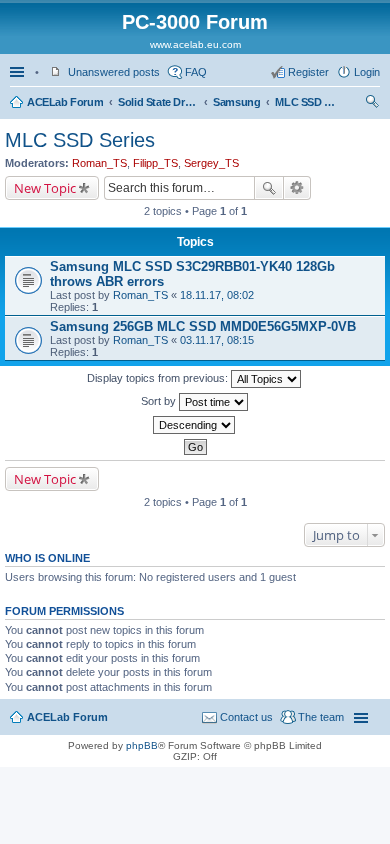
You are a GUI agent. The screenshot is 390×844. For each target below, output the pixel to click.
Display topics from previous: (159, 378)
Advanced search (297, 188)
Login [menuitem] (367, 72)
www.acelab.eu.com (195, 44)
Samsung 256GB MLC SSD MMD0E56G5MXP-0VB (203, 326)
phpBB (142, 745)
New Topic (45, 188)
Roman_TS (99, 163)
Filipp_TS (155, 163)
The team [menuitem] (321, 717)
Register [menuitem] (308, 72)
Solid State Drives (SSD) (158, 102)
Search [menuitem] (372, 104)
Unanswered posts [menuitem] (114, 72)
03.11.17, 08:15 (217, 340)
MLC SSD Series (305, 102)
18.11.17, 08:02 (217, 295)
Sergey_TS (211, 163)
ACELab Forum (65, 102)
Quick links (19, 72)
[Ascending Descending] (195, 425)
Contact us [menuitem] (246, 717)
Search (269, 188)
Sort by (160, 401)
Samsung (236, 102)
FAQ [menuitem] (196, 72)
